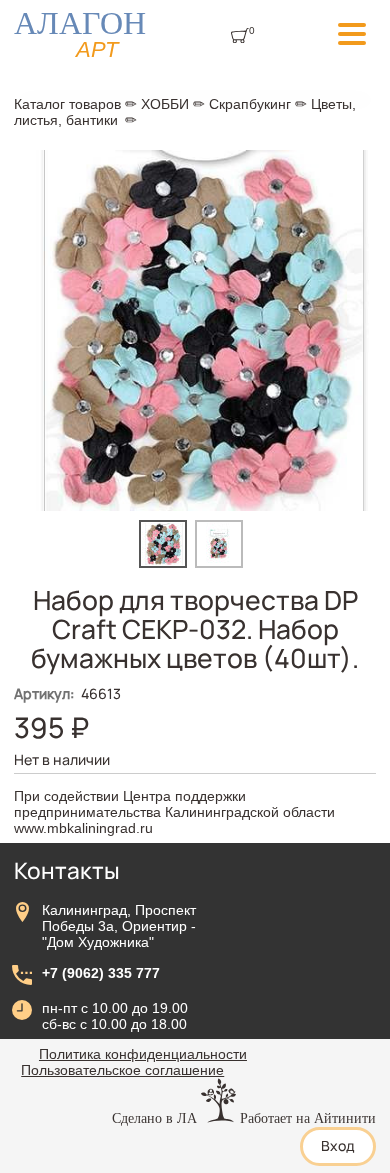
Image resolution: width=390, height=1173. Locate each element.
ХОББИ (165, 104)
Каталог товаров (67, 104)
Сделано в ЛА (154, 1118)
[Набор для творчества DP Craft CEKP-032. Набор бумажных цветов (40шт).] (167, 562)
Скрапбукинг (250, 104)
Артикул (44, 693)
